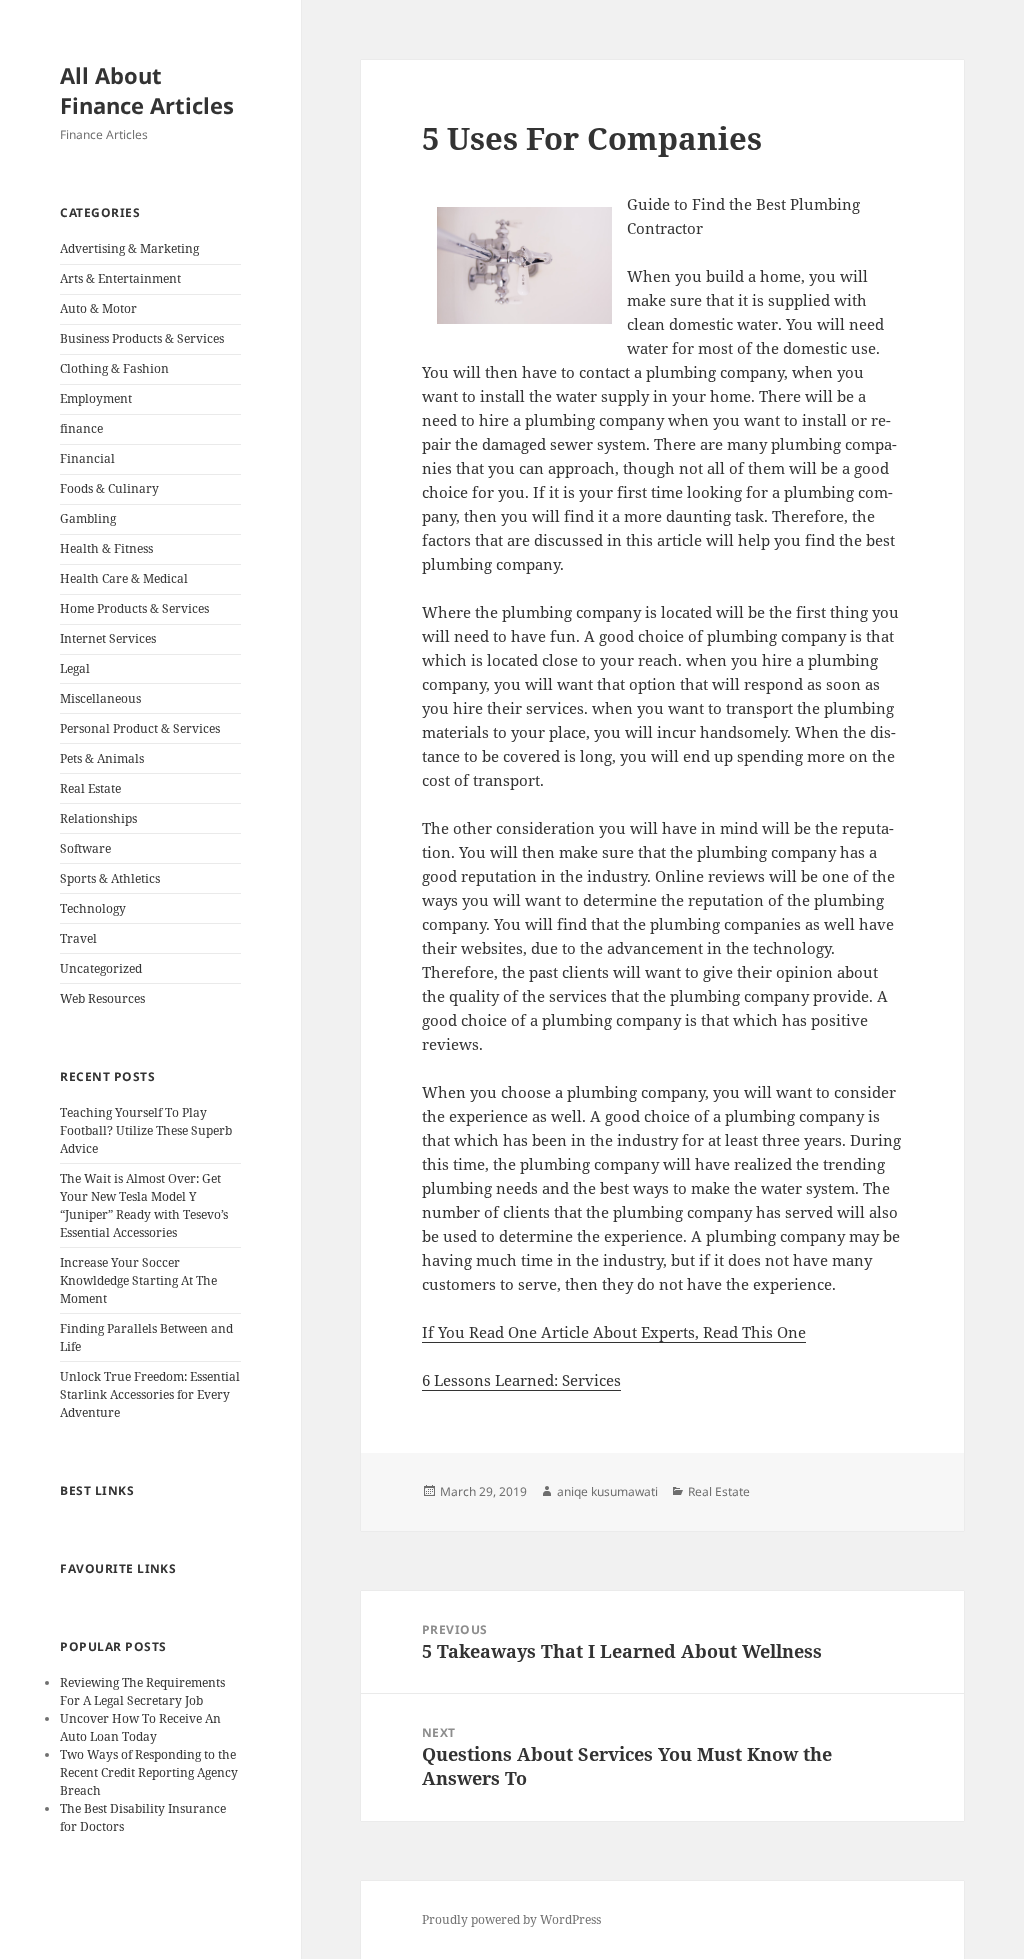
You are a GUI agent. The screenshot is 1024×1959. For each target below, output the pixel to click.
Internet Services (108, 638)
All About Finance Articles (147, 90)
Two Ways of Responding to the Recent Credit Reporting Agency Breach (149, 1772)
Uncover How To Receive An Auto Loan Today (140, 1727)
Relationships (98, 818)
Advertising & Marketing (129, 248)
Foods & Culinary (109, 488)
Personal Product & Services (140, 728)
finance (81, 428)
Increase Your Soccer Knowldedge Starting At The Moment (138, 1280)
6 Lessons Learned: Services (521, 1380)
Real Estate (90, 788)
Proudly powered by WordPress (511, 1919)
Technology (93, 908)
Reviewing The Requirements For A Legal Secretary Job (142, 1691)
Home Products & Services (134, 608)
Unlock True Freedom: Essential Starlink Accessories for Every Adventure (150, 1394)
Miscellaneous (100, 698)
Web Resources (102, 998)
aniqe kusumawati (607, 1491)
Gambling (88, 518)
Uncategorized (101, 968)
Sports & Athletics (110, 878)
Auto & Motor (98, 308)
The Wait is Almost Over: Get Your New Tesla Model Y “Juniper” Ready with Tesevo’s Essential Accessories (144, 1205)
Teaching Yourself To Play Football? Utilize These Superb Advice (146, 1130)
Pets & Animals (102, 758)
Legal (75, 668)
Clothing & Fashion (114, 368)
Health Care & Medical (124, 578)
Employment (96, 398)
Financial (87, 458)
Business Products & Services (142, 338)
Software (85, 848)
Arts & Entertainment (120, 278)
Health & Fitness (106, 548)
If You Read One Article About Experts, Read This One (614, 1332)
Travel (78, 938)
